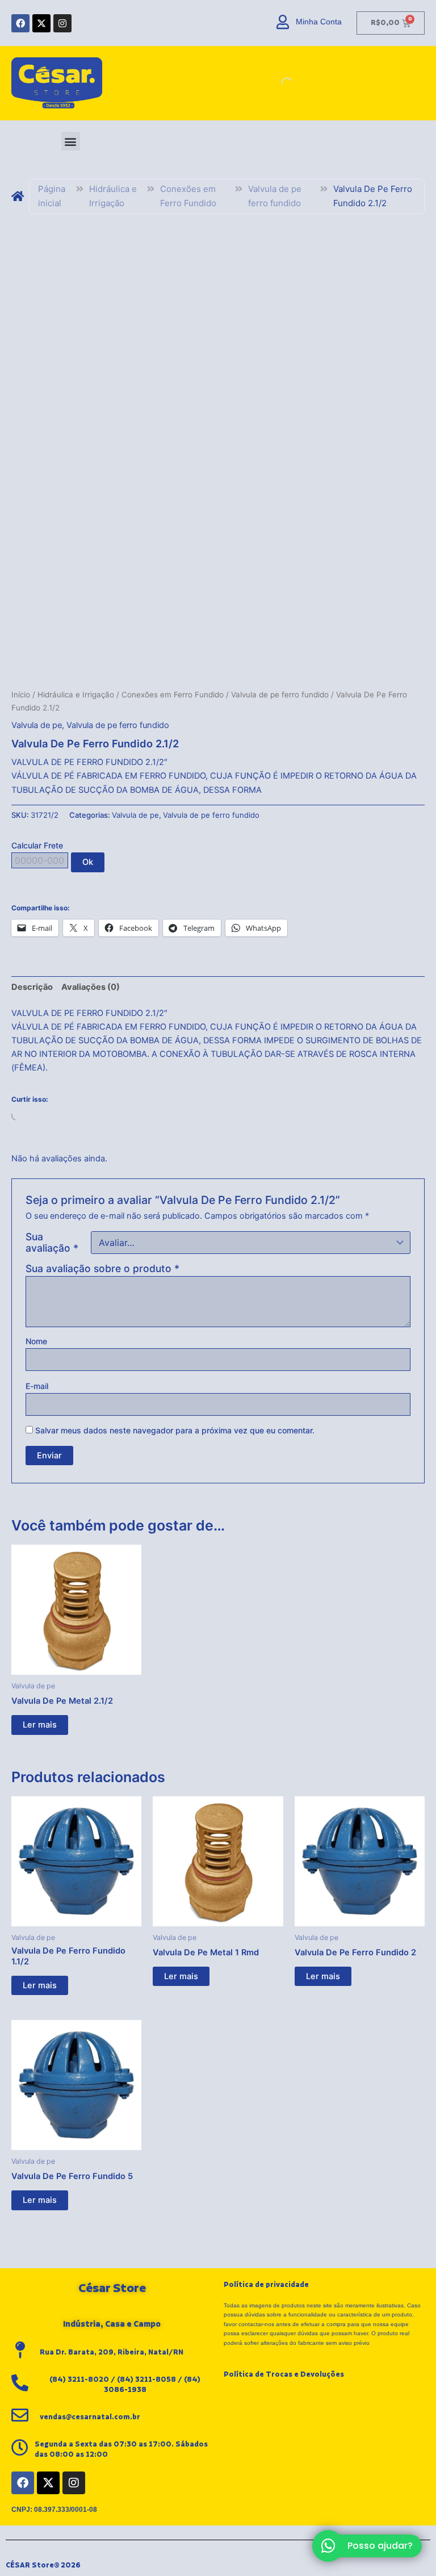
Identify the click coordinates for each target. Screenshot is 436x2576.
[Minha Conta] (283, 22)
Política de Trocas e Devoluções (284, 2374)
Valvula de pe (37, 725)
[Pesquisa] (278, 83)
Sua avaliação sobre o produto (102, 1268)
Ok (88, 862)
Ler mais (40, 1725)
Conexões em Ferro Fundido (188, 196)
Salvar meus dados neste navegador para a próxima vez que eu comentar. (175, 1430)
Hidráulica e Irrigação (113, 196)
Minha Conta (319, 22)
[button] (71, 141)
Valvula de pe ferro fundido (275, 196)
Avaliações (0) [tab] (91, 987)
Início (21, 695)
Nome (36, 1341)
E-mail (37, 1386)
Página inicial (52, 196)
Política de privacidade (266, 2285)
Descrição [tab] (32, 987)
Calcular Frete (37, 845)
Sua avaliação (52, 1243)
